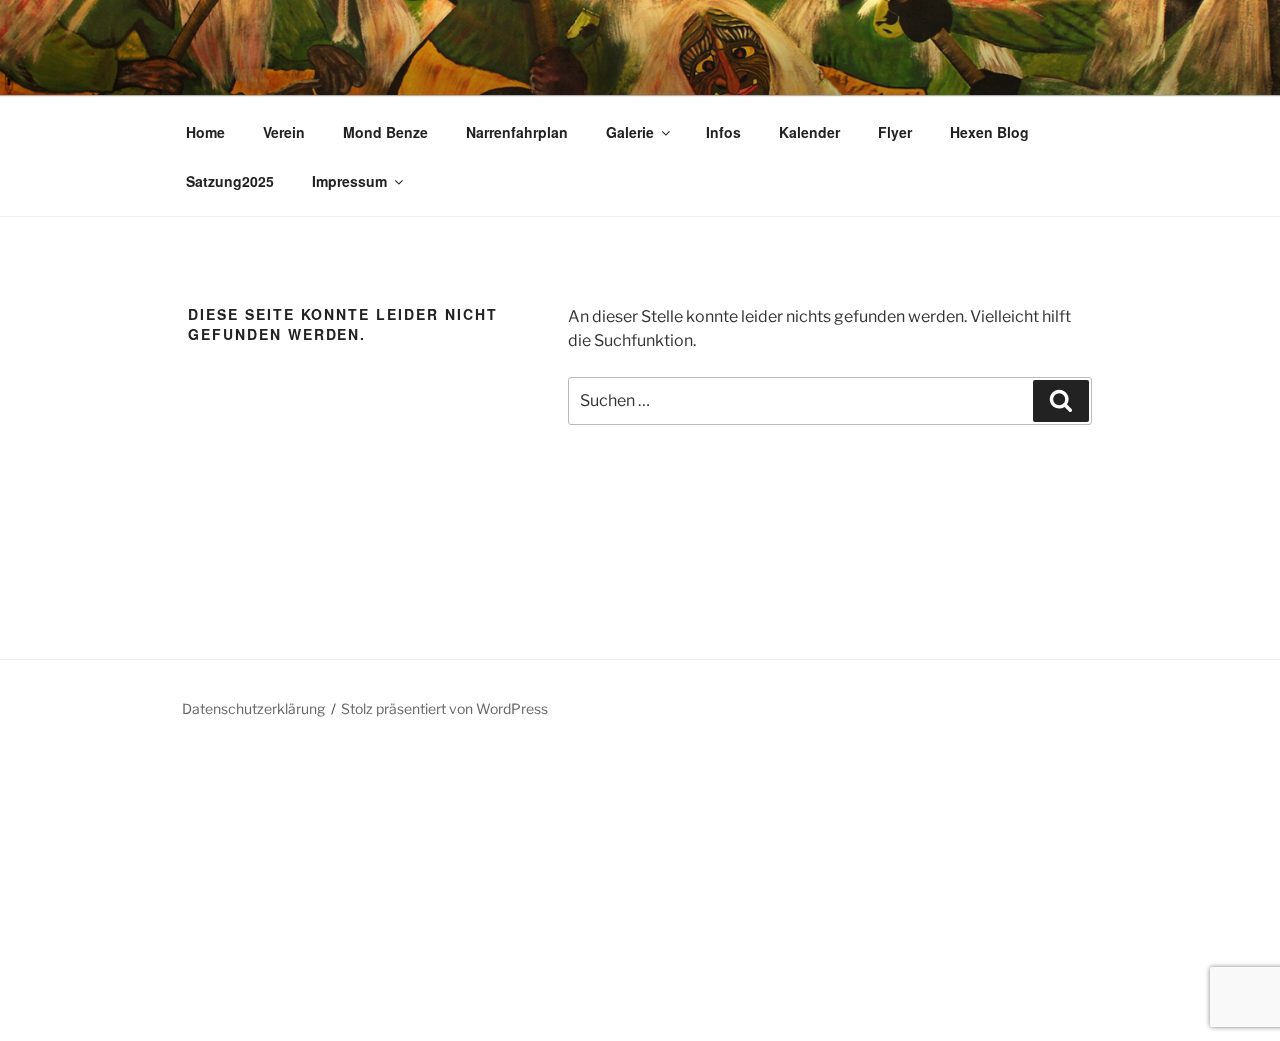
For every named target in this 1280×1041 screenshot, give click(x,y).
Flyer (895, 132)
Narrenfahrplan (517, 132)
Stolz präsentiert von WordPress (444, 708)
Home (205, 132)
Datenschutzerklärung (253, 708)
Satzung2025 (230, 181)
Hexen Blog (989, 132)
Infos (723, 132)
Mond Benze (385, 132)
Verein (284, 132)
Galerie (630, 132)
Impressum (349, 181)
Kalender (809, 132)
